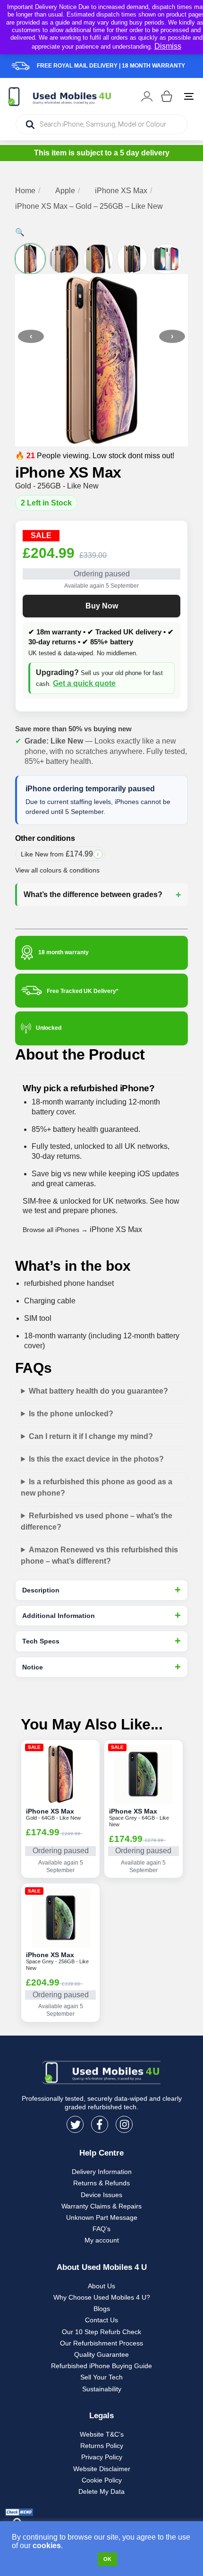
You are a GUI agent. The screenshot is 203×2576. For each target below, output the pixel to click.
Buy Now (102, 606)
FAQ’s (101, 2229)
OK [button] (107, 2559)
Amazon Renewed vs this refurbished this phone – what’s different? (99, 1555)
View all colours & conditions (57, 870)
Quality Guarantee (101, 2354)
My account (102, 2240)
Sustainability (102, 2389)
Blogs (102, 2309)
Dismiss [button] (168, 46)
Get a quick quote (84, 683)
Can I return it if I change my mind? (91, 1436)
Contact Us (101, 2320)
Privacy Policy (102, 2457)
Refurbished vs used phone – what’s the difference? (97, 1521)
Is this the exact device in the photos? (96, 1459)
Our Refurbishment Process (101, 2343)
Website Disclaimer (102, 2469)
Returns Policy (102, 2446)
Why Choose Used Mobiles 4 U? (102, 2297)
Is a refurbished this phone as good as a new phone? (97, 1487)
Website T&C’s (102, 2434)
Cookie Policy (102, 2480)
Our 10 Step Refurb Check (101, 2332)
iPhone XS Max (121, 191)
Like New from (63, 856)
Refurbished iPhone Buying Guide (101, 2366)
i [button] (98, 854)
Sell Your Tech (101, 2377)
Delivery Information (102, 2172)
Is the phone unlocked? (71, 1414)
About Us (101, 2286)
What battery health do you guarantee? (98, 1391)
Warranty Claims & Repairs (101, 2206)
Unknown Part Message (102, 2217)
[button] (20, 232)
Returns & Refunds (101, 2183)
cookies (47, 2546)
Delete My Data (101, 2491)
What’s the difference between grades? (93, 894)
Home (25, 191)
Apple (65, 191)
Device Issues (101, 2195)
